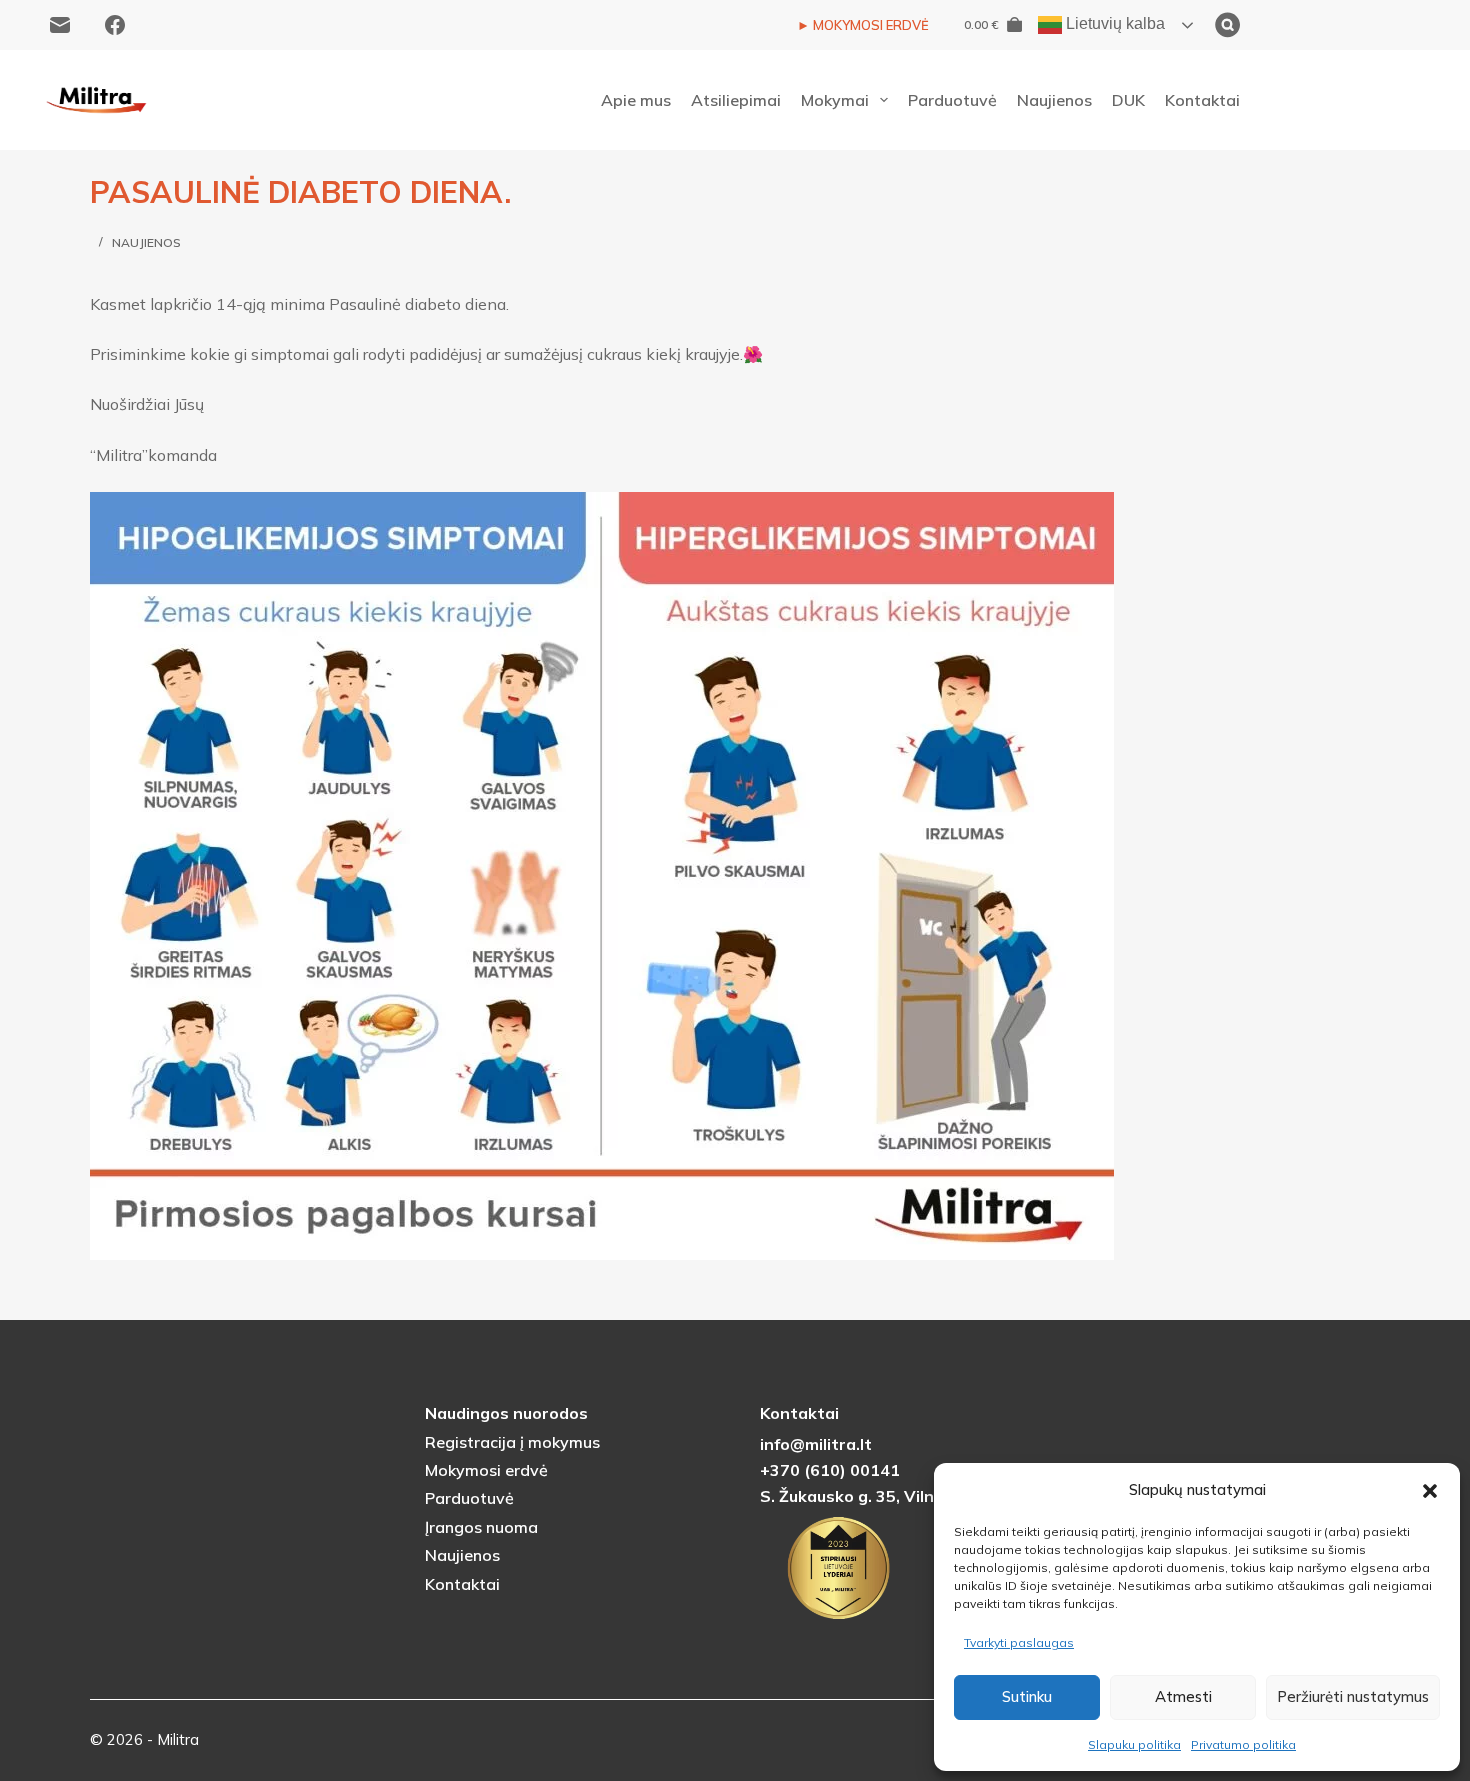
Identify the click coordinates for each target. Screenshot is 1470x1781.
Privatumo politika (1243, 1744)
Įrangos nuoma (481, 1527)
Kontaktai (1202, 100)
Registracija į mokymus (512, 1442)
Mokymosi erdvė (486, 1470)
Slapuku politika (1134, 1744)
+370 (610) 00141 (830, 1470)
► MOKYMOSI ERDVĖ (863, 25)
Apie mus (636, 100)
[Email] (60, 25)
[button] (1430, 1491)
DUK (1128, 100)
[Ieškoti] (1327, 25)
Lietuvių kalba (1113, 23)
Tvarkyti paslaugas (1019, 1642)
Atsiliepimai (736, 100)
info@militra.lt (816, 1444)
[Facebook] (115, 25)
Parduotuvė (952, 100)
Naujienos (1054, 100)
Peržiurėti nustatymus (1353, 1696)
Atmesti (1183, 1696)
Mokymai (835, 100)
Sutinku (1027, 1696)
